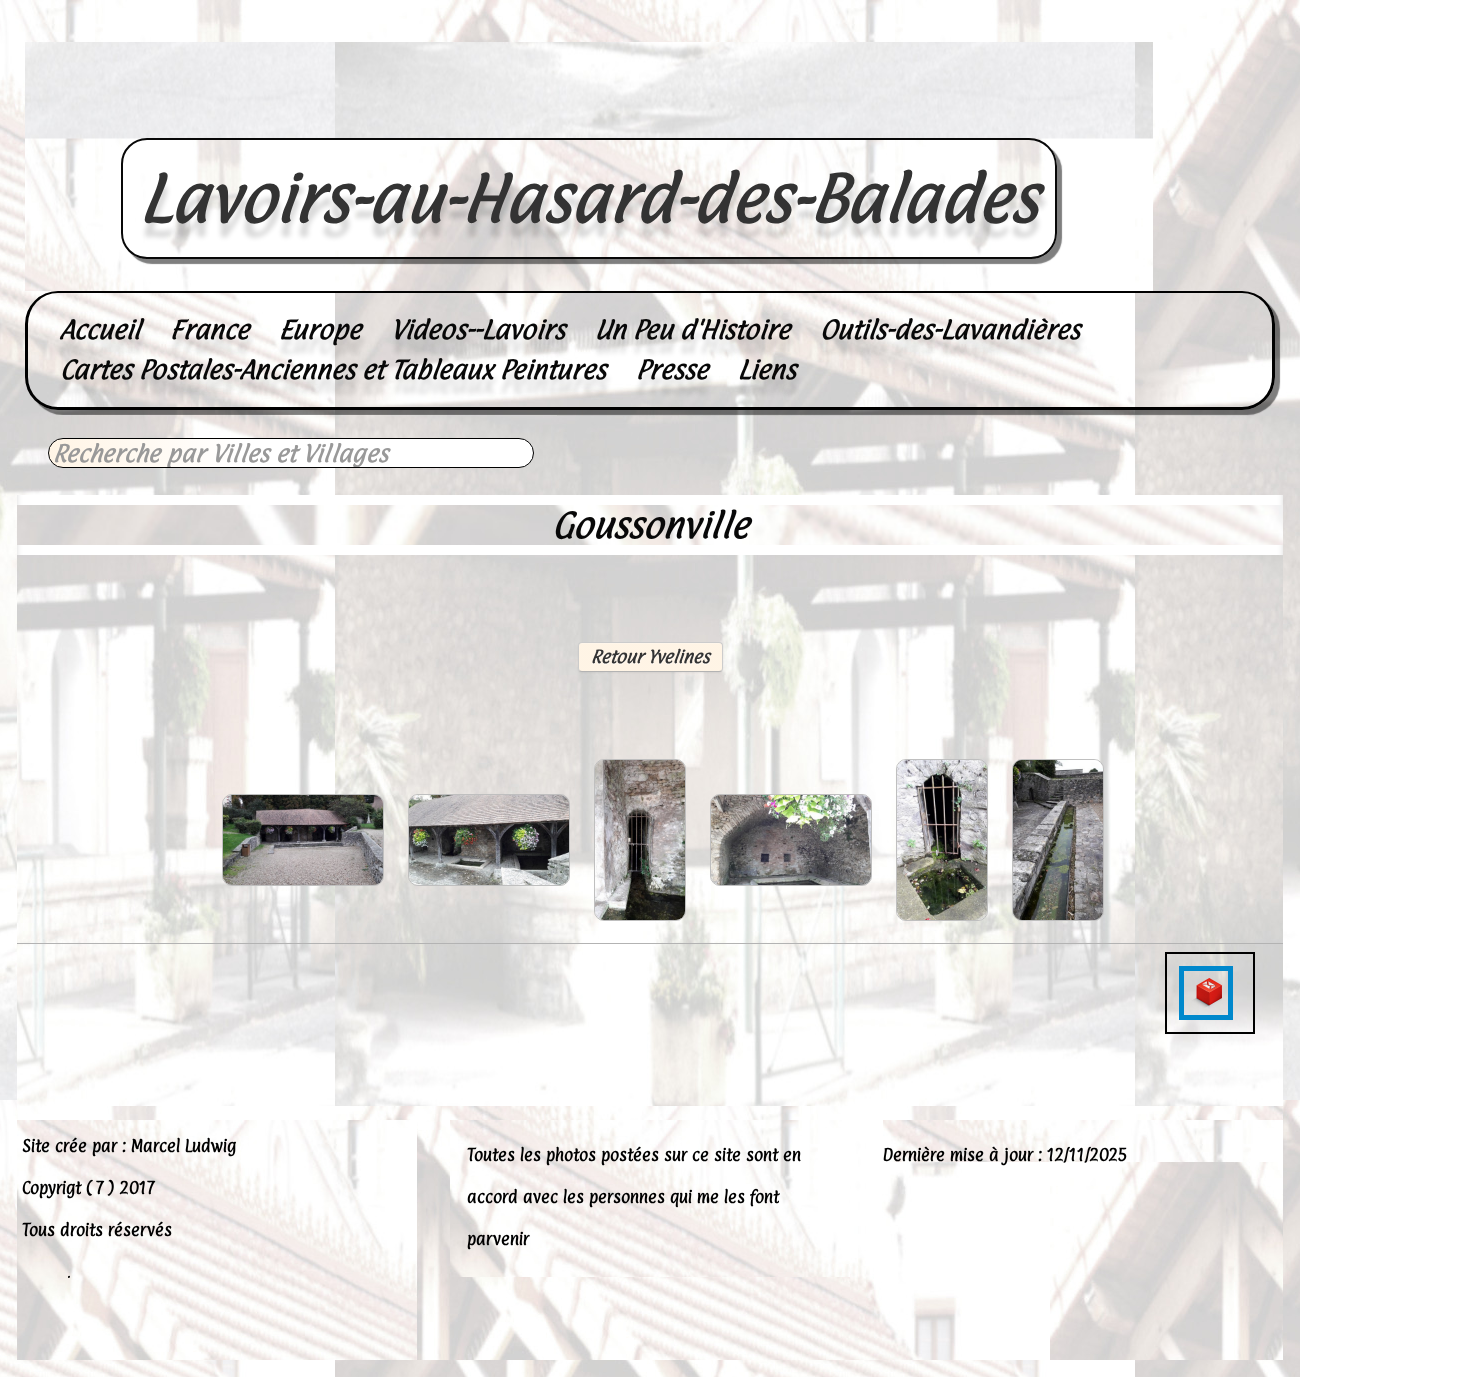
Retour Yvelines (650, 656)
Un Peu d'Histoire (692, 329)
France (209, 329)
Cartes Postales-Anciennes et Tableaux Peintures (333, 369)
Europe (320, 329)
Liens (767, 369)
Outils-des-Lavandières (950, 329)
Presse (672, 369)
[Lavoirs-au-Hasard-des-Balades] (589, 116)
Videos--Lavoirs (478, 329)
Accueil (100, 329)
